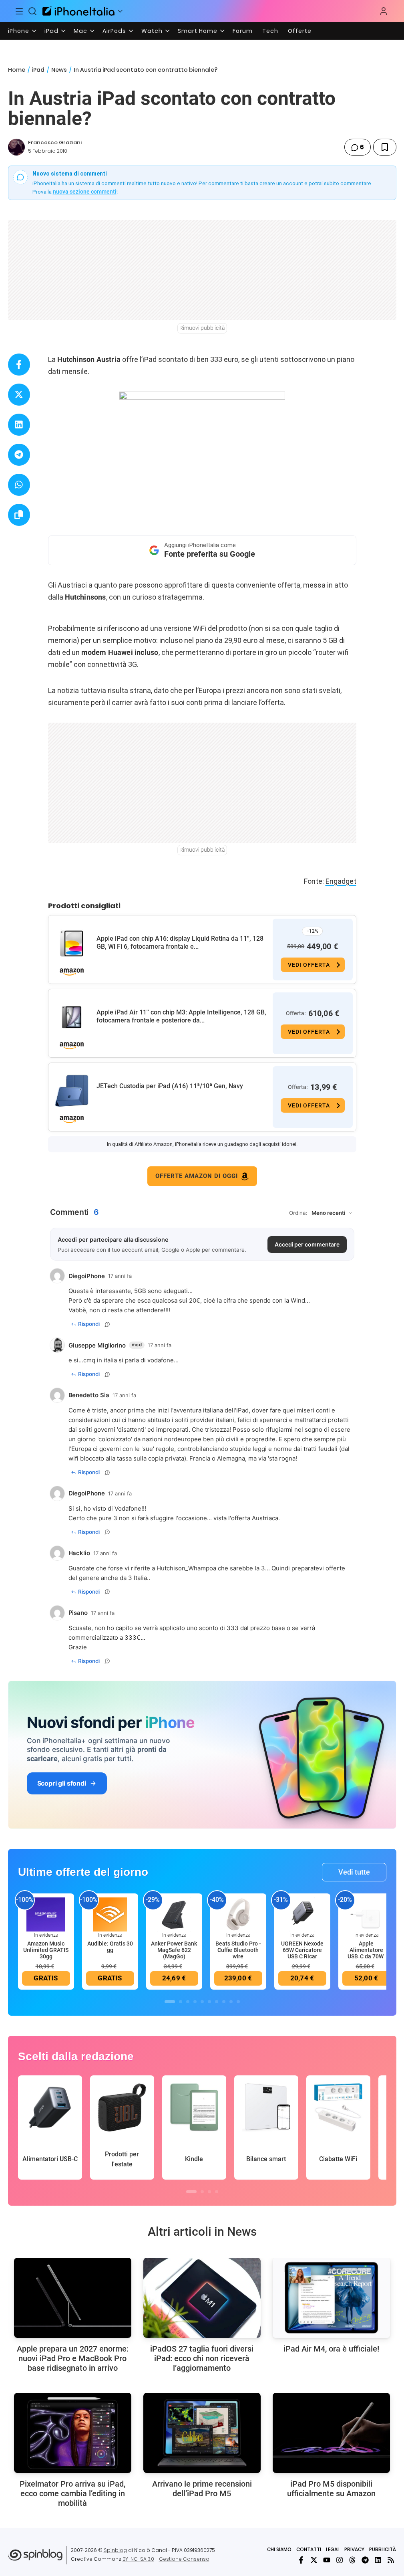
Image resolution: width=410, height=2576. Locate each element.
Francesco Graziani (55, 142)
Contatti (309, 2549)
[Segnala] (107, 1324)
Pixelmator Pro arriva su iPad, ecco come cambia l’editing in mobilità (72, 2493)
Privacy (354, 2549)
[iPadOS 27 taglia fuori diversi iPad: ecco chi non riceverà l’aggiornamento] (202, 2298)
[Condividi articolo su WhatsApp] (19, 485)
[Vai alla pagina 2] (181, 2002)
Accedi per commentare (307, 1244)
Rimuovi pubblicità (202, 328)
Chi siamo (279, 2549)
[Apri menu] (120, 11)
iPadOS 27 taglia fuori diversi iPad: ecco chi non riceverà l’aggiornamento (202, 2358)
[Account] (384, 11)
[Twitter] (314, 2560)
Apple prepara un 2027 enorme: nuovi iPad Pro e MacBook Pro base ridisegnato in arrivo (73, 2358)
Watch (152, 31)
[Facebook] (301, 2560)
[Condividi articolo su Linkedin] (19, 425)
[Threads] (352, 2560)
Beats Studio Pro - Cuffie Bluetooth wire (238, 1950)
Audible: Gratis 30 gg (110, 1947)
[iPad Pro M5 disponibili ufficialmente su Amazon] (331, 2433)
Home (17, 70)
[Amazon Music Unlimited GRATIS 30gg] (46, 1914)
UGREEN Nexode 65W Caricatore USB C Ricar (302, 1950)
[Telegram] (365, 2560)
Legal (333, 2549)
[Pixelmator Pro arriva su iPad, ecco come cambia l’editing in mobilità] (73, 2433)
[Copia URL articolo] (19, 515)
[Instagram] (340, 2560)
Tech (270, 31)
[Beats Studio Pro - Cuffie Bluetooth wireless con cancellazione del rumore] (238, 1914)
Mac (80, 31)
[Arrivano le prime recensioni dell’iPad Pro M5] (202, 2433)
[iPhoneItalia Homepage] (78, 11)
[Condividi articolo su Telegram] (19, 455)
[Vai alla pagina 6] (209, 2002)
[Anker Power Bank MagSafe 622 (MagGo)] (174, 1914)
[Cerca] (33, 11)
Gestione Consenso (184, 2559)
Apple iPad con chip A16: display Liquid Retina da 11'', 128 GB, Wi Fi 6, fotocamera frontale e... (180, 943)
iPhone (19, 31)
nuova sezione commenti (85, 192)
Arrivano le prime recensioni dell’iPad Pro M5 (202, 2489)
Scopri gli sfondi (62, 1783)
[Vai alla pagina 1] (170, 2002)
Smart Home (198, 31)
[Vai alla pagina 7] (217, 2002)
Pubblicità (383, 2549)
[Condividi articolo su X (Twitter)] (19, 395)
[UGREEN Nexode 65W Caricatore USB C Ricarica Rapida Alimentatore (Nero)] (302, 1914)
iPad (51, 31)
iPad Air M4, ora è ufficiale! (331, 2349)
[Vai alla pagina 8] (224, 2002)
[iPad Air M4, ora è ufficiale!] (331, 2298)
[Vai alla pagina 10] (238, 2002)
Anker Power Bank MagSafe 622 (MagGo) (174, 1950)
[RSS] (391, 2560)
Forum (243, 31)
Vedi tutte (354, 1872)
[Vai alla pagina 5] (202, 2002)
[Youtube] (327, 2560)
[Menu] (19, 11)
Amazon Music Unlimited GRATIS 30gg (46, 1950)
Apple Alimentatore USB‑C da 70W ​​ (366, 1950)
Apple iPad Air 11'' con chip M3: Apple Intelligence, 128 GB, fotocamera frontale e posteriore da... (181, 1016)
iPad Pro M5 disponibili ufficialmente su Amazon (331, 2489)
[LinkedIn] (378, 2560)
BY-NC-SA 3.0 (138, 2559)
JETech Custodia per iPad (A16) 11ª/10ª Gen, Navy (170, 1086)
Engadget (341, 881)
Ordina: (298, 1213)
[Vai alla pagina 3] (188, 2002)
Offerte (300, 31)
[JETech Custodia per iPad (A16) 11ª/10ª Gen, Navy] (72, 1091)
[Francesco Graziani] (16, 147)
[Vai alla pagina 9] (231, 2002)
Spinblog (115, 2550)
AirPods (114, 31)
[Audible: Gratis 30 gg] (110, 1914)
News (59, 70)
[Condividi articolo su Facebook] (19, 365)
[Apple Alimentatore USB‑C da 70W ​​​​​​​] (366, 1914)
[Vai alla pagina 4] (195, 2002)
